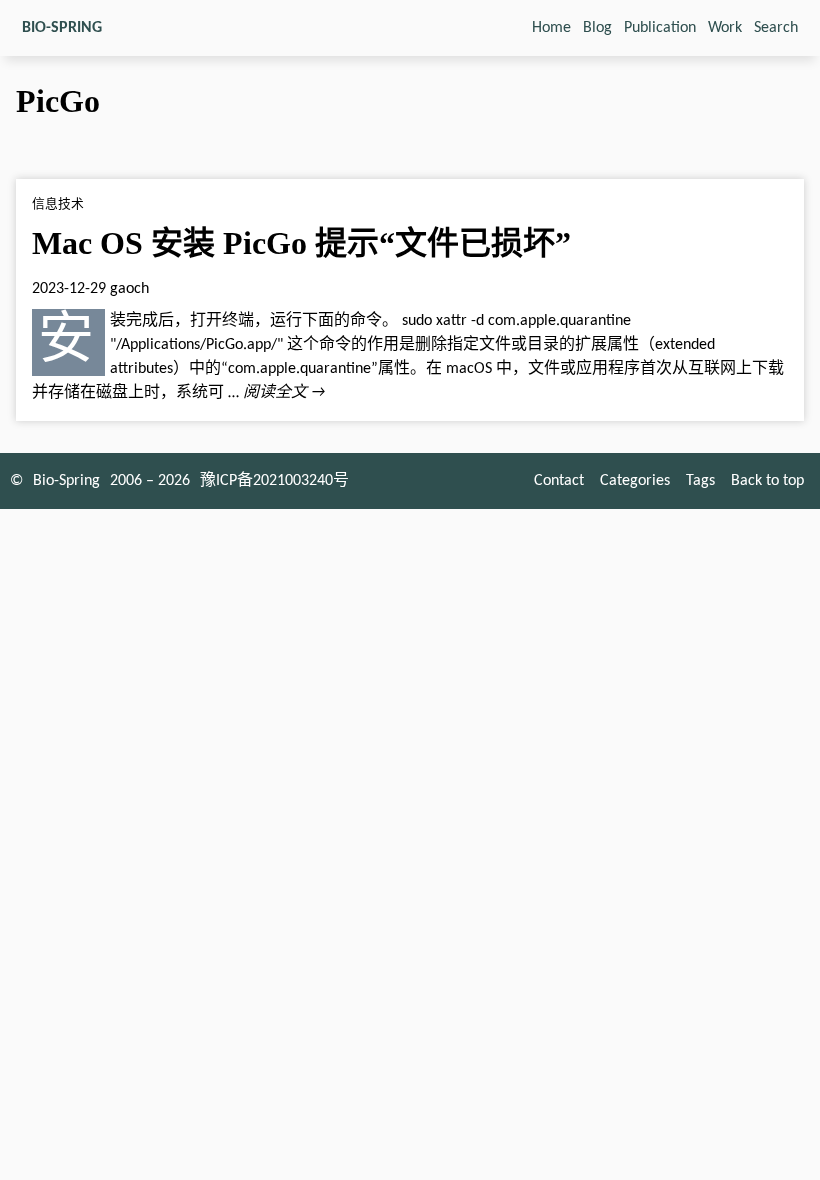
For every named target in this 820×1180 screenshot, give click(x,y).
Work (725, 28)
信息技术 (58, 204)
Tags (700, 481)
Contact (559, 481)
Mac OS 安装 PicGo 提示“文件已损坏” (301, 243)
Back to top (767, 481)
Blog (597, 28)
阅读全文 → (284, 393)
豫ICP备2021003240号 (274, 481)
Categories (635, 481)
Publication (660, 28)
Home (551, 28)
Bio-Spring (66, 481)
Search (776, 28)
